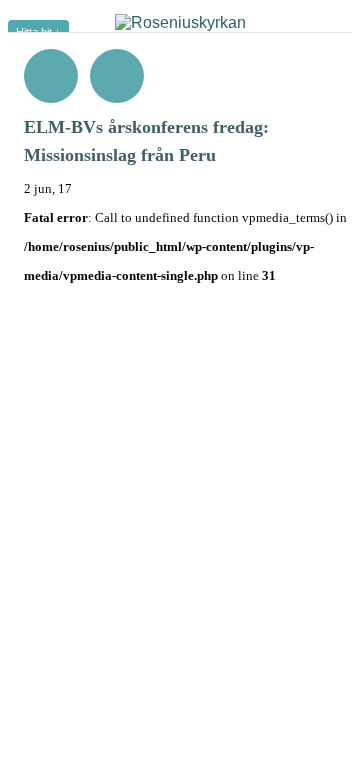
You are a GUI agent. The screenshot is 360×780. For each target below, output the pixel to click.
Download (117, 76)
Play (51, 76)
